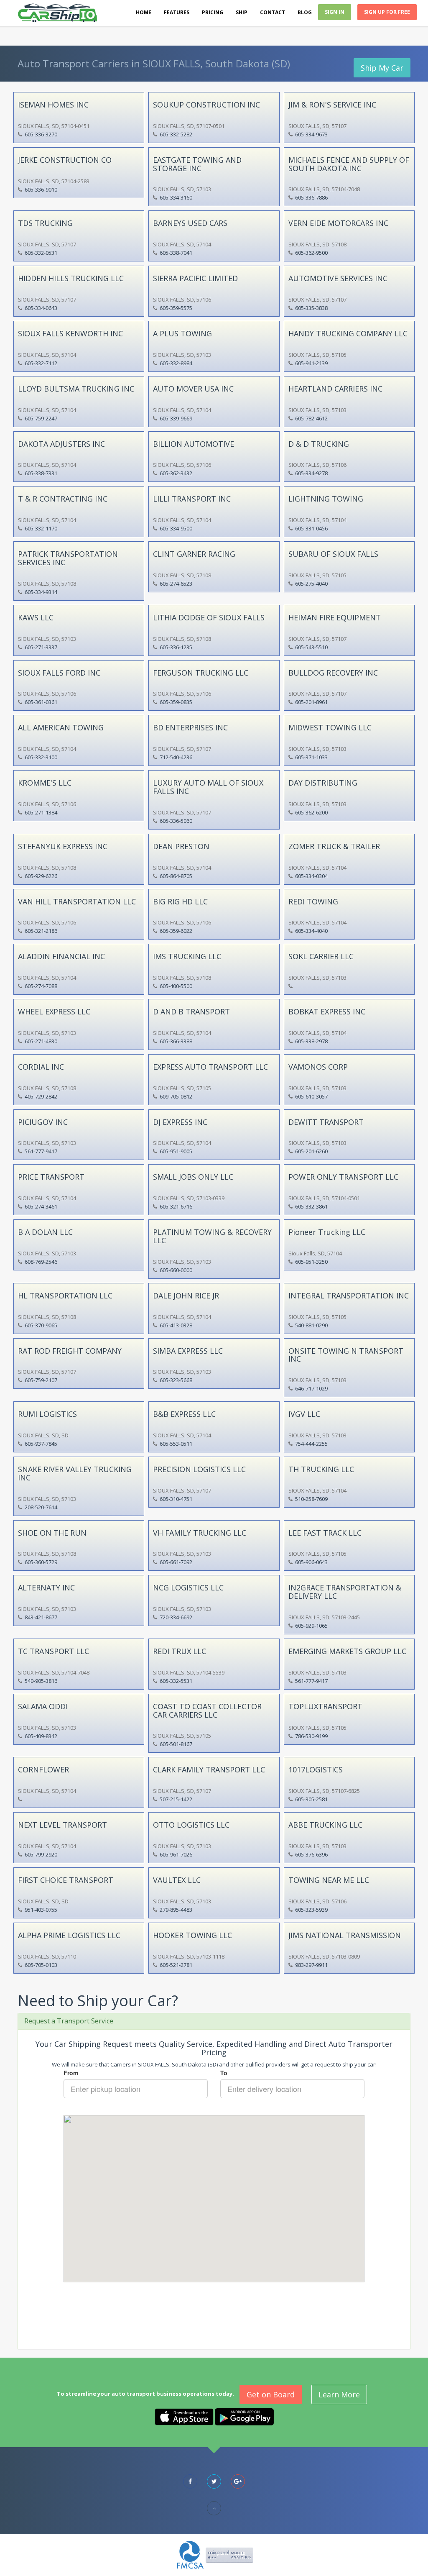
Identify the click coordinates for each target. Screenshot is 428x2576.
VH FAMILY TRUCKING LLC (200, 1533)
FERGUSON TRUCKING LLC (201, 673)
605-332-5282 (176, 134)
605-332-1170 (41, 528)
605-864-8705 (176, 876)
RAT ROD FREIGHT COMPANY (70, 1351)
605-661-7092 (176, 1562)
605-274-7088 (41, 986)
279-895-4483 (176, 1910)
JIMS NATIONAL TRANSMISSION (345, 1935)
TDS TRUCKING (45, 223)
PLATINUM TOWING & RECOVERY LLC (212, 1236)
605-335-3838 (311, 308)
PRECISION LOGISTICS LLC (199, 1469)
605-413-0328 (176, 1325)
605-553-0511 (176, 1444)
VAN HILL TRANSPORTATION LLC (77, 901)
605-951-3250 (311, 1262)
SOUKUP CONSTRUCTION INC (206, 105)
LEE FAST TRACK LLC (325, 1533)
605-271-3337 (41, 647)
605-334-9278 (311, 473)
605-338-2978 (311, 1041)
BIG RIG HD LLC (180, 901)
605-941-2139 (311, 363)
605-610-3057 (311, 1096)
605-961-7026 (176, 1854)
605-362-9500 (311, 253)
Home (144, 12)
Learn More (339, 2394)
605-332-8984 (176, 363)
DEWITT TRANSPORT (326, 1122)
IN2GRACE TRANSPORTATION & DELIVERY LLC (345, 1592)
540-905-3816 (41, 1681)
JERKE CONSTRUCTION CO (65, 160)
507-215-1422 (176, 1799)
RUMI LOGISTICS (47, 1414)
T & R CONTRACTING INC (63, 499)
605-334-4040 (311, 931)
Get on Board (271, 2394)
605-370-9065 (41, 1325)
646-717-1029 (311, 1388)
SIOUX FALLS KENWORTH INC (70, 333)
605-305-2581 (311, 1799)
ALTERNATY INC (46, 1588)
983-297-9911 (311, 1965)
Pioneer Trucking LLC (327, 1232)
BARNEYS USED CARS (190, 223)
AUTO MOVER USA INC (193, 389)
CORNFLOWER (43, 1769)
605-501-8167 (176, 1744)
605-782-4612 (311, 418)
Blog (305, 12)
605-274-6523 (176, 584)
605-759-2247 (41, 418)
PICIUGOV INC (43, 1122)
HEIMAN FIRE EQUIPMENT (335, 617)
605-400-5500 (176, 986)
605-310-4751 (176, 1499)
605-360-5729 (41, 1562)
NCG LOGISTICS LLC (188, 1588)
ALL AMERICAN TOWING (61, 727)
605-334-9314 (41, 592)
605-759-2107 (41, 1380)
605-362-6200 (311, 812)
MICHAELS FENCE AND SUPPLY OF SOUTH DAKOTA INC (349, 164)
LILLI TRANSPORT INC (192, 499)
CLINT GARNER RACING (194, 554)
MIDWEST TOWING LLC (330, 727)
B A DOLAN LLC (45, 1232)
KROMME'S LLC (45, 783)
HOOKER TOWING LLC (192, 1935)
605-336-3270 (41, 134)
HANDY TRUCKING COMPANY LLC (348, 333)
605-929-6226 (41, 876)
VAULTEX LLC (177, 1880)
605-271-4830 (41, 1041)
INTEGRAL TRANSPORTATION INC (349, 1296)
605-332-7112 (41, 363)
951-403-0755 (41, 1910)
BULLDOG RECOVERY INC (333, 673)
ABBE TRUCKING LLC (325, 1825)
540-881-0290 (311, 1325)
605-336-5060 (176, 821)
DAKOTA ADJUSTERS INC (61, 444)
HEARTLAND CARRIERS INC (335, 389)
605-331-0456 (311, 528)
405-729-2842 (41, 1096)
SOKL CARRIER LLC (321, 956)
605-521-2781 (176, 1965)
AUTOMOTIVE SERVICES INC (338, 278)
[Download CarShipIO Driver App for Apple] (184, 2416)
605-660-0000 (176, 1270)
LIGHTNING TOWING (326, 499)
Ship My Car (382, 68)
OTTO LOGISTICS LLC (191, 1825)
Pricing (213, 12)
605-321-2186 (41, 931)
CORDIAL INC (41, 1067)
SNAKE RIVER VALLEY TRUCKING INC (75, 1473)
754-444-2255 (311, 1444)
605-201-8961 (311, 702)
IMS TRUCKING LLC (187, 956)
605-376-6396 (311, 1854)
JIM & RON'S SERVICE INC (332, 105)
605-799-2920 (41, 1854)
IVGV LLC (304, 1414)
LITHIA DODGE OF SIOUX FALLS (209, 617)
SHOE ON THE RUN (52, 1533)
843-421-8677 (41, 1617)
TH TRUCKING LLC (321, 1469)
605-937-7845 (41, 1444)
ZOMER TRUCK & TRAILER (334, 846)
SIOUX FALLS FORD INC (59, 673)
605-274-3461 (41, 1206)
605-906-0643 (311, 1562)
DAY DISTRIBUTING (323, 783)
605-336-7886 (311, 197)
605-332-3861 (311, 1206)
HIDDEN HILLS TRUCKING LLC (71, 278)
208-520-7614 (41, 1507)
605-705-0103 (41, 1965)
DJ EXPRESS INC (180, 1122)
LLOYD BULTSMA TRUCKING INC (76, 389)
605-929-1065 (311, 1626)
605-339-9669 (176, 418)
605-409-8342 (41, 1736)
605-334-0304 (311, 876)
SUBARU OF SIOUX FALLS (333, 554)
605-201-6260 (311, 1151)
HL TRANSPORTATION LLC (65, 1296)
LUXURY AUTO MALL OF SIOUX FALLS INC (208, 787)
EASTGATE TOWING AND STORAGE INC (197, 164)
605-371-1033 (311, 757)
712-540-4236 (176, 757)
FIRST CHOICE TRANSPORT (66, 1880)
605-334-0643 (41, 308)
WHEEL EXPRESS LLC (54, 1011)
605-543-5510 (311, 647)
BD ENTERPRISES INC (190, 727)
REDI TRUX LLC (180, 1651)
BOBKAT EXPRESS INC (327, 1011)
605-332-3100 (41, 757)
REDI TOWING (313, 901)
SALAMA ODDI (43, 1706)
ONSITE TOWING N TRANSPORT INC (346, 1355)
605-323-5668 (176, 1380)
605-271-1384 (41, 812)
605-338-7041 (176, 253)
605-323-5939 (311, 1910)
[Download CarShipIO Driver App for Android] (244, 2416)
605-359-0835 (176, 702)
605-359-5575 (176, 308)
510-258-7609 (311, 1499)
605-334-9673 (311, 134)
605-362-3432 (176, 473)
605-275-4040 (311, 584)
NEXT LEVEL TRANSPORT (62, 1825)
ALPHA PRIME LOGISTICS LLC (69, 1935)
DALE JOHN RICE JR (186, 1296)
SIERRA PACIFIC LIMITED (195, 278)
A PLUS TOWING (182, 333)
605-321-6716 (176, 1206)
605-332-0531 (41, 253)
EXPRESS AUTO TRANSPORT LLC (210, 1067)
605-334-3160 (176, 197)
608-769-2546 (41, 1262)
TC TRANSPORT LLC (53, 1651)
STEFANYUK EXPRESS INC (63, 846)
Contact (273, 12)
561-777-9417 (41, 1151)
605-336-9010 (41, 189)
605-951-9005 (176, 1151)
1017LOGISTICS (316, 1769)
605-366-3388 (176, 1041)
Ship (242, 12)
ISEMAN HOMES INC (53, 105)
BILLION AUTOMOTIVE (194, 444)
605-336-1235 (176, 647)
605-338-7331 (41, 473)
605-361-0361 (41, 702)
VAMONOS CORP (318, 1067)
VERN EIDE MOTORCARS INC (338, 223)
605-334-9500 (176, 528)
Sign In (335, 12)
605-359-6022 (176, 931)
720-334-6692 (176, 1617)
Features (177, 12)
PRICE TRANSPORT (51, 1177)
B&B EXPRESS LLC (184, 1414)
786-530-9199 (311, 1736)
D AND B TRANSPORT (191, 1011)
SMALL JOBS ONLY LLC (193, 1177)
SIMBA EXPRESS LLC (188, 1351)
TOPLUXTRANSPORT (325, 1706)
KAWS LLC (36, 617)
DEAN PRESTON (181, 846)
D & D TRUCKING (319, 444)
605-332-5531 (176, 1681)
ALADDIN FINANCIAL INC (61, 956)
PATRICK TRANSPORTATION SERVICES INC (68, 558)
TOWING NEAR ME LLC (329, 1880)
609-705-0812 (176, 1096)
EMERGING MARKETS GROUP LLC (347, 1651)
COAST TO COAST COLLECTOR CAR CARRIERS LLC (207, 1711)
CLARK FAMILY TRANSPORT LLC (209, 1769)
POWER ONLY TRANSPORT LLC (343, 1177)
